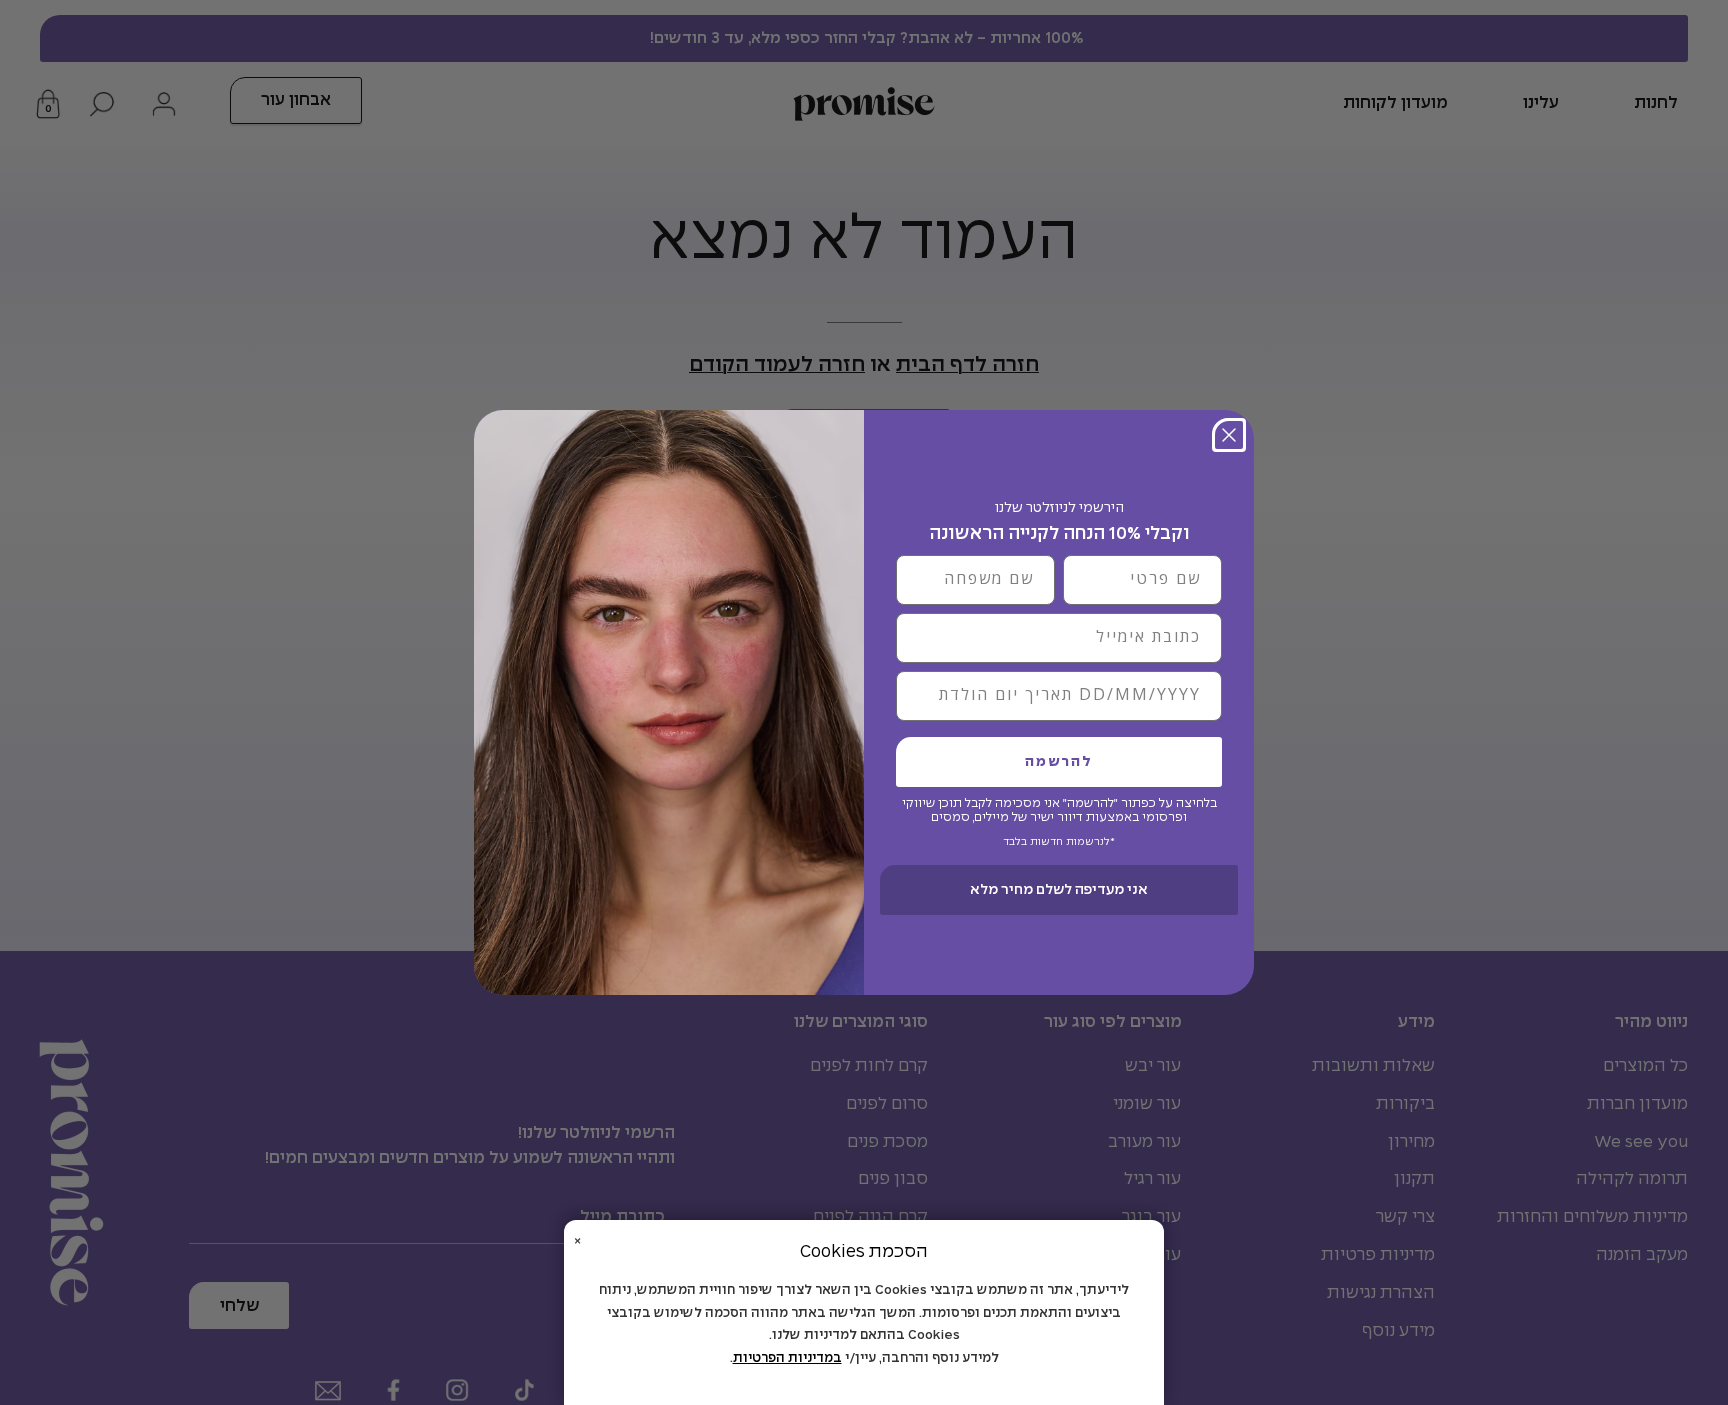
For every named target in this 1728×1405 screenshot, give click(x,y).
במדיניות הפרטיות (787, 1358)
